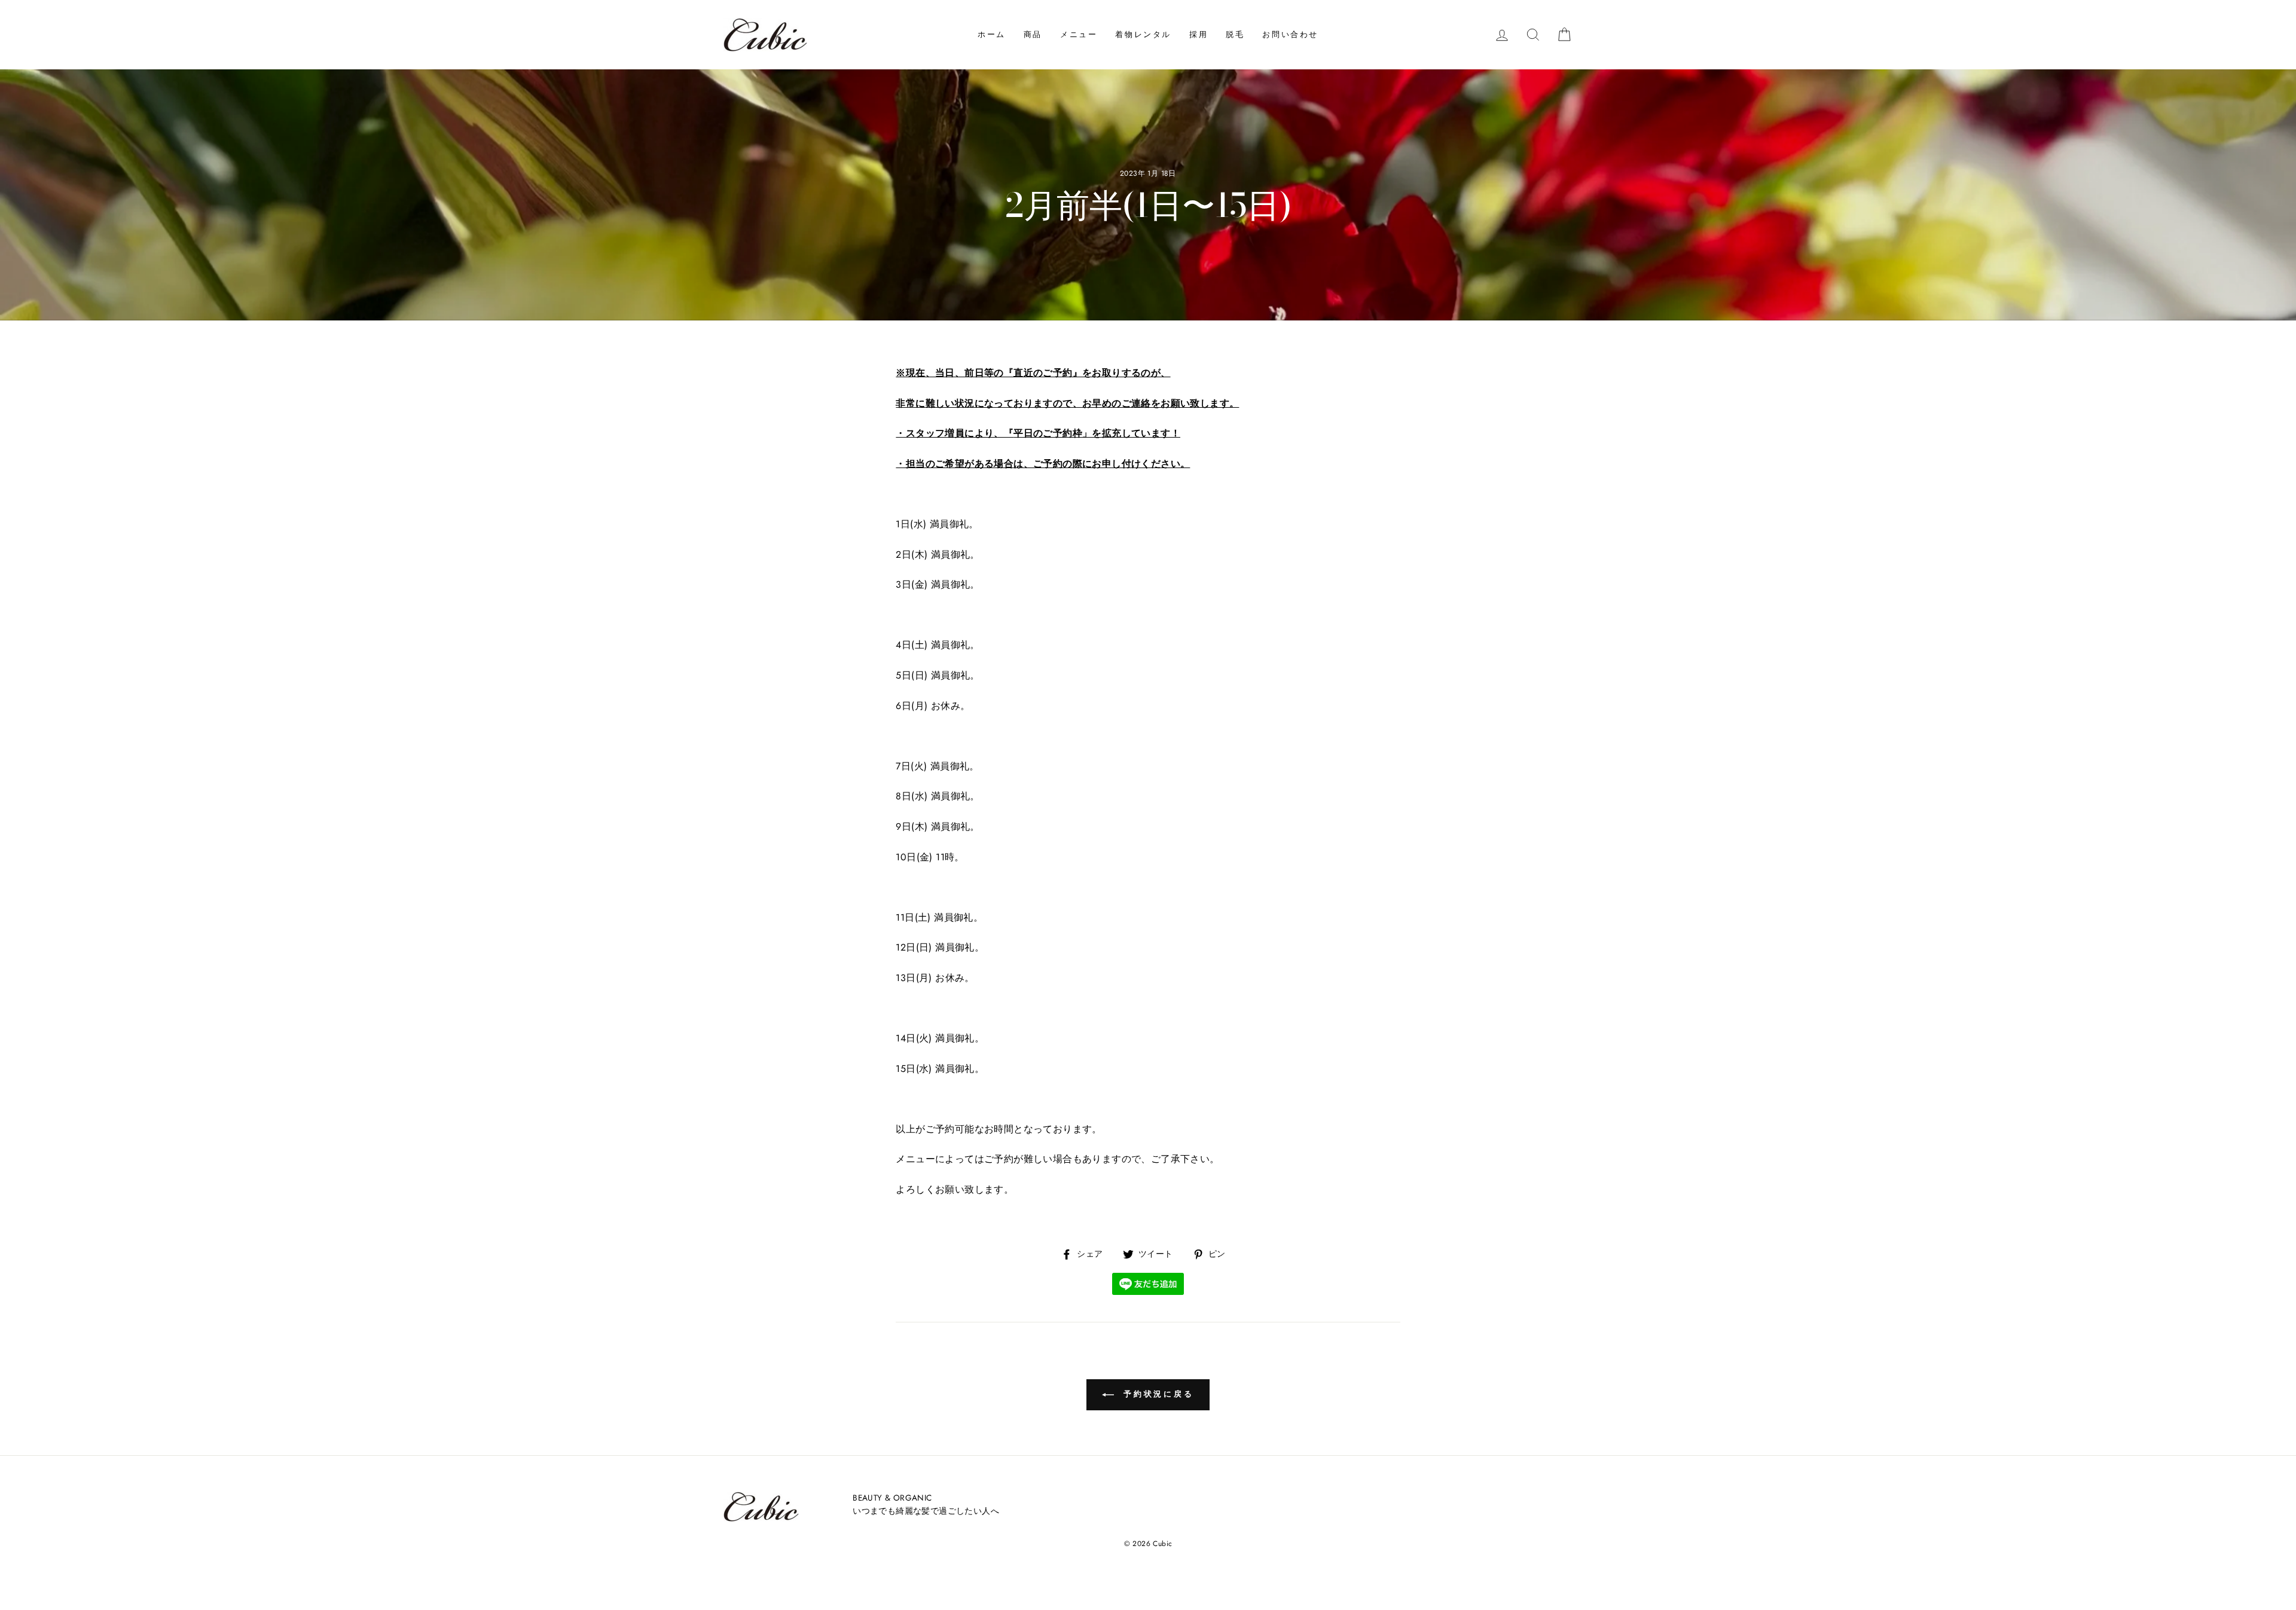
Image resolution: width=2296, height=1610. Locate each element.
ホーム (992, 34)
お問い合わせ (1290, 34)
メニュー (1079, 34)
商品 (1033, 34)
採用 (1199, 34)
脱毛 (1235, 34)
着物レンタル (1143, 34)
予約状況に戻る (1156, 1394)
